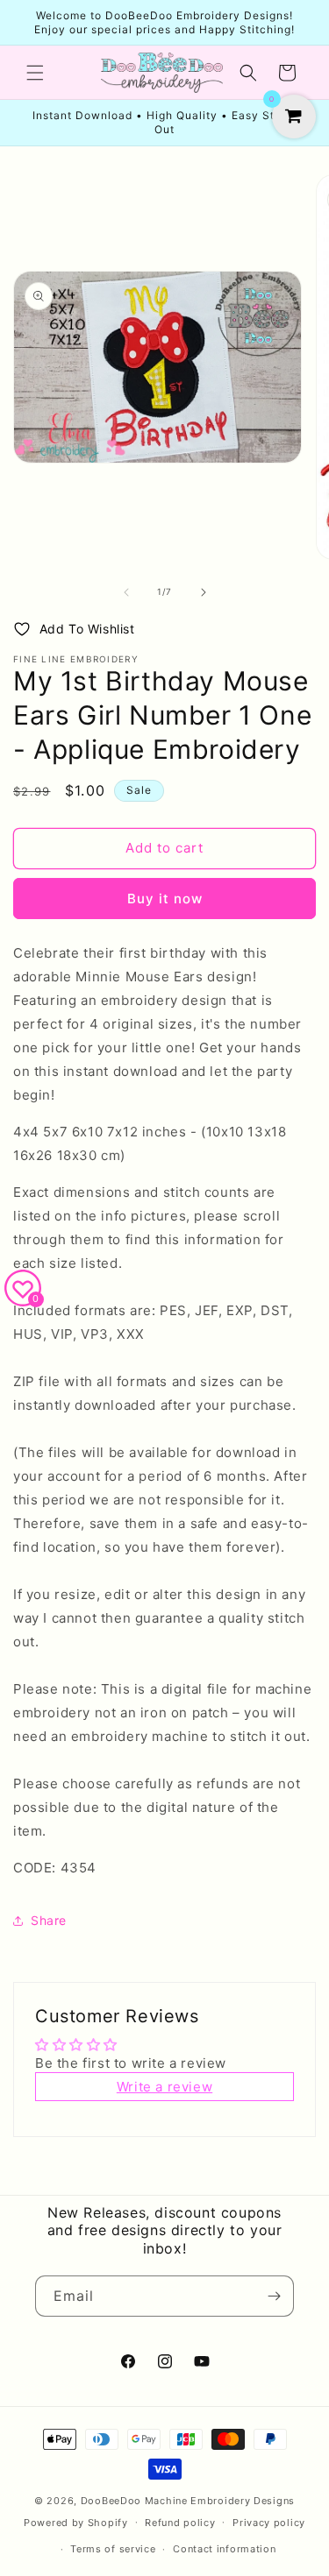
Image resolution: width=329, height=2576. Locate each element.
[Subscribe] (274, 2296)
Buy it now (165, 899)
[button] (35, 73)
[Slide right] (204, 592)
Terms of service (113, 2549)
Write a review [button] (164, 2087)
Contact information (224, 2549)
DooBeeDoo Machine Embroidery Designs (188, 2501)
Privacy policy (269, 2523)
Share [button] (49, 1920)
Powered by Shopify (76, 2522)
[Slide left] (126, 592)
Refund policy (180, 2523)
